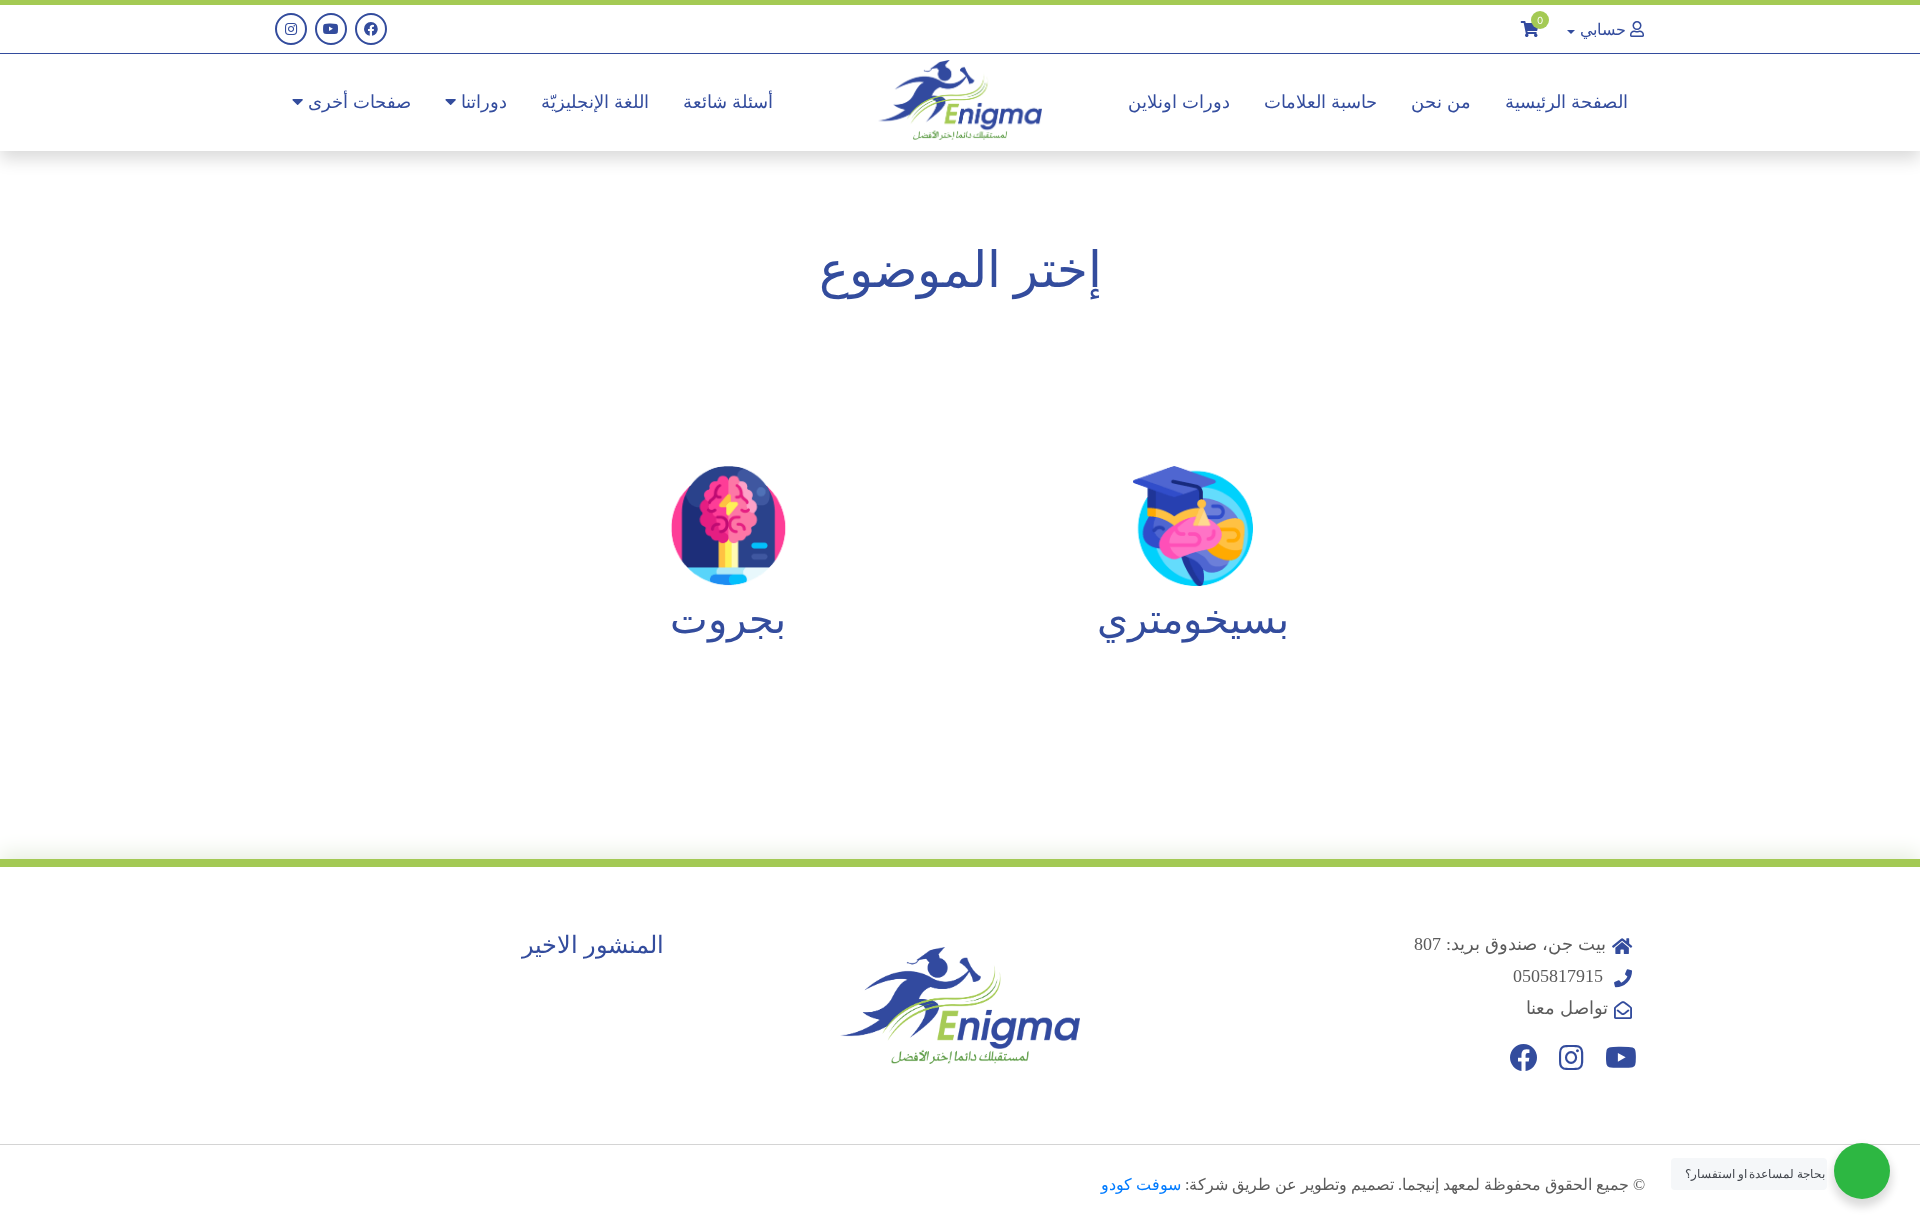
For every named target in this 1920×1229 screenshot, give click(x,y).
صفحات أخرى (357, 102)
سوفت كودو (1141, 1184)
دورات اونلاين (1179, 102)
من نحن (1441, 102)
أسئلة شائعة (728, 102)
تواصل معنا (1567, 1008)
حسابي (1603, 29)
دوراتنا (481, 102)
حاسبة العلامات (1320, 102)
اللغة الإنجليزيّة (595, 102)
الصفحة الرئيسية (1566, 102)
